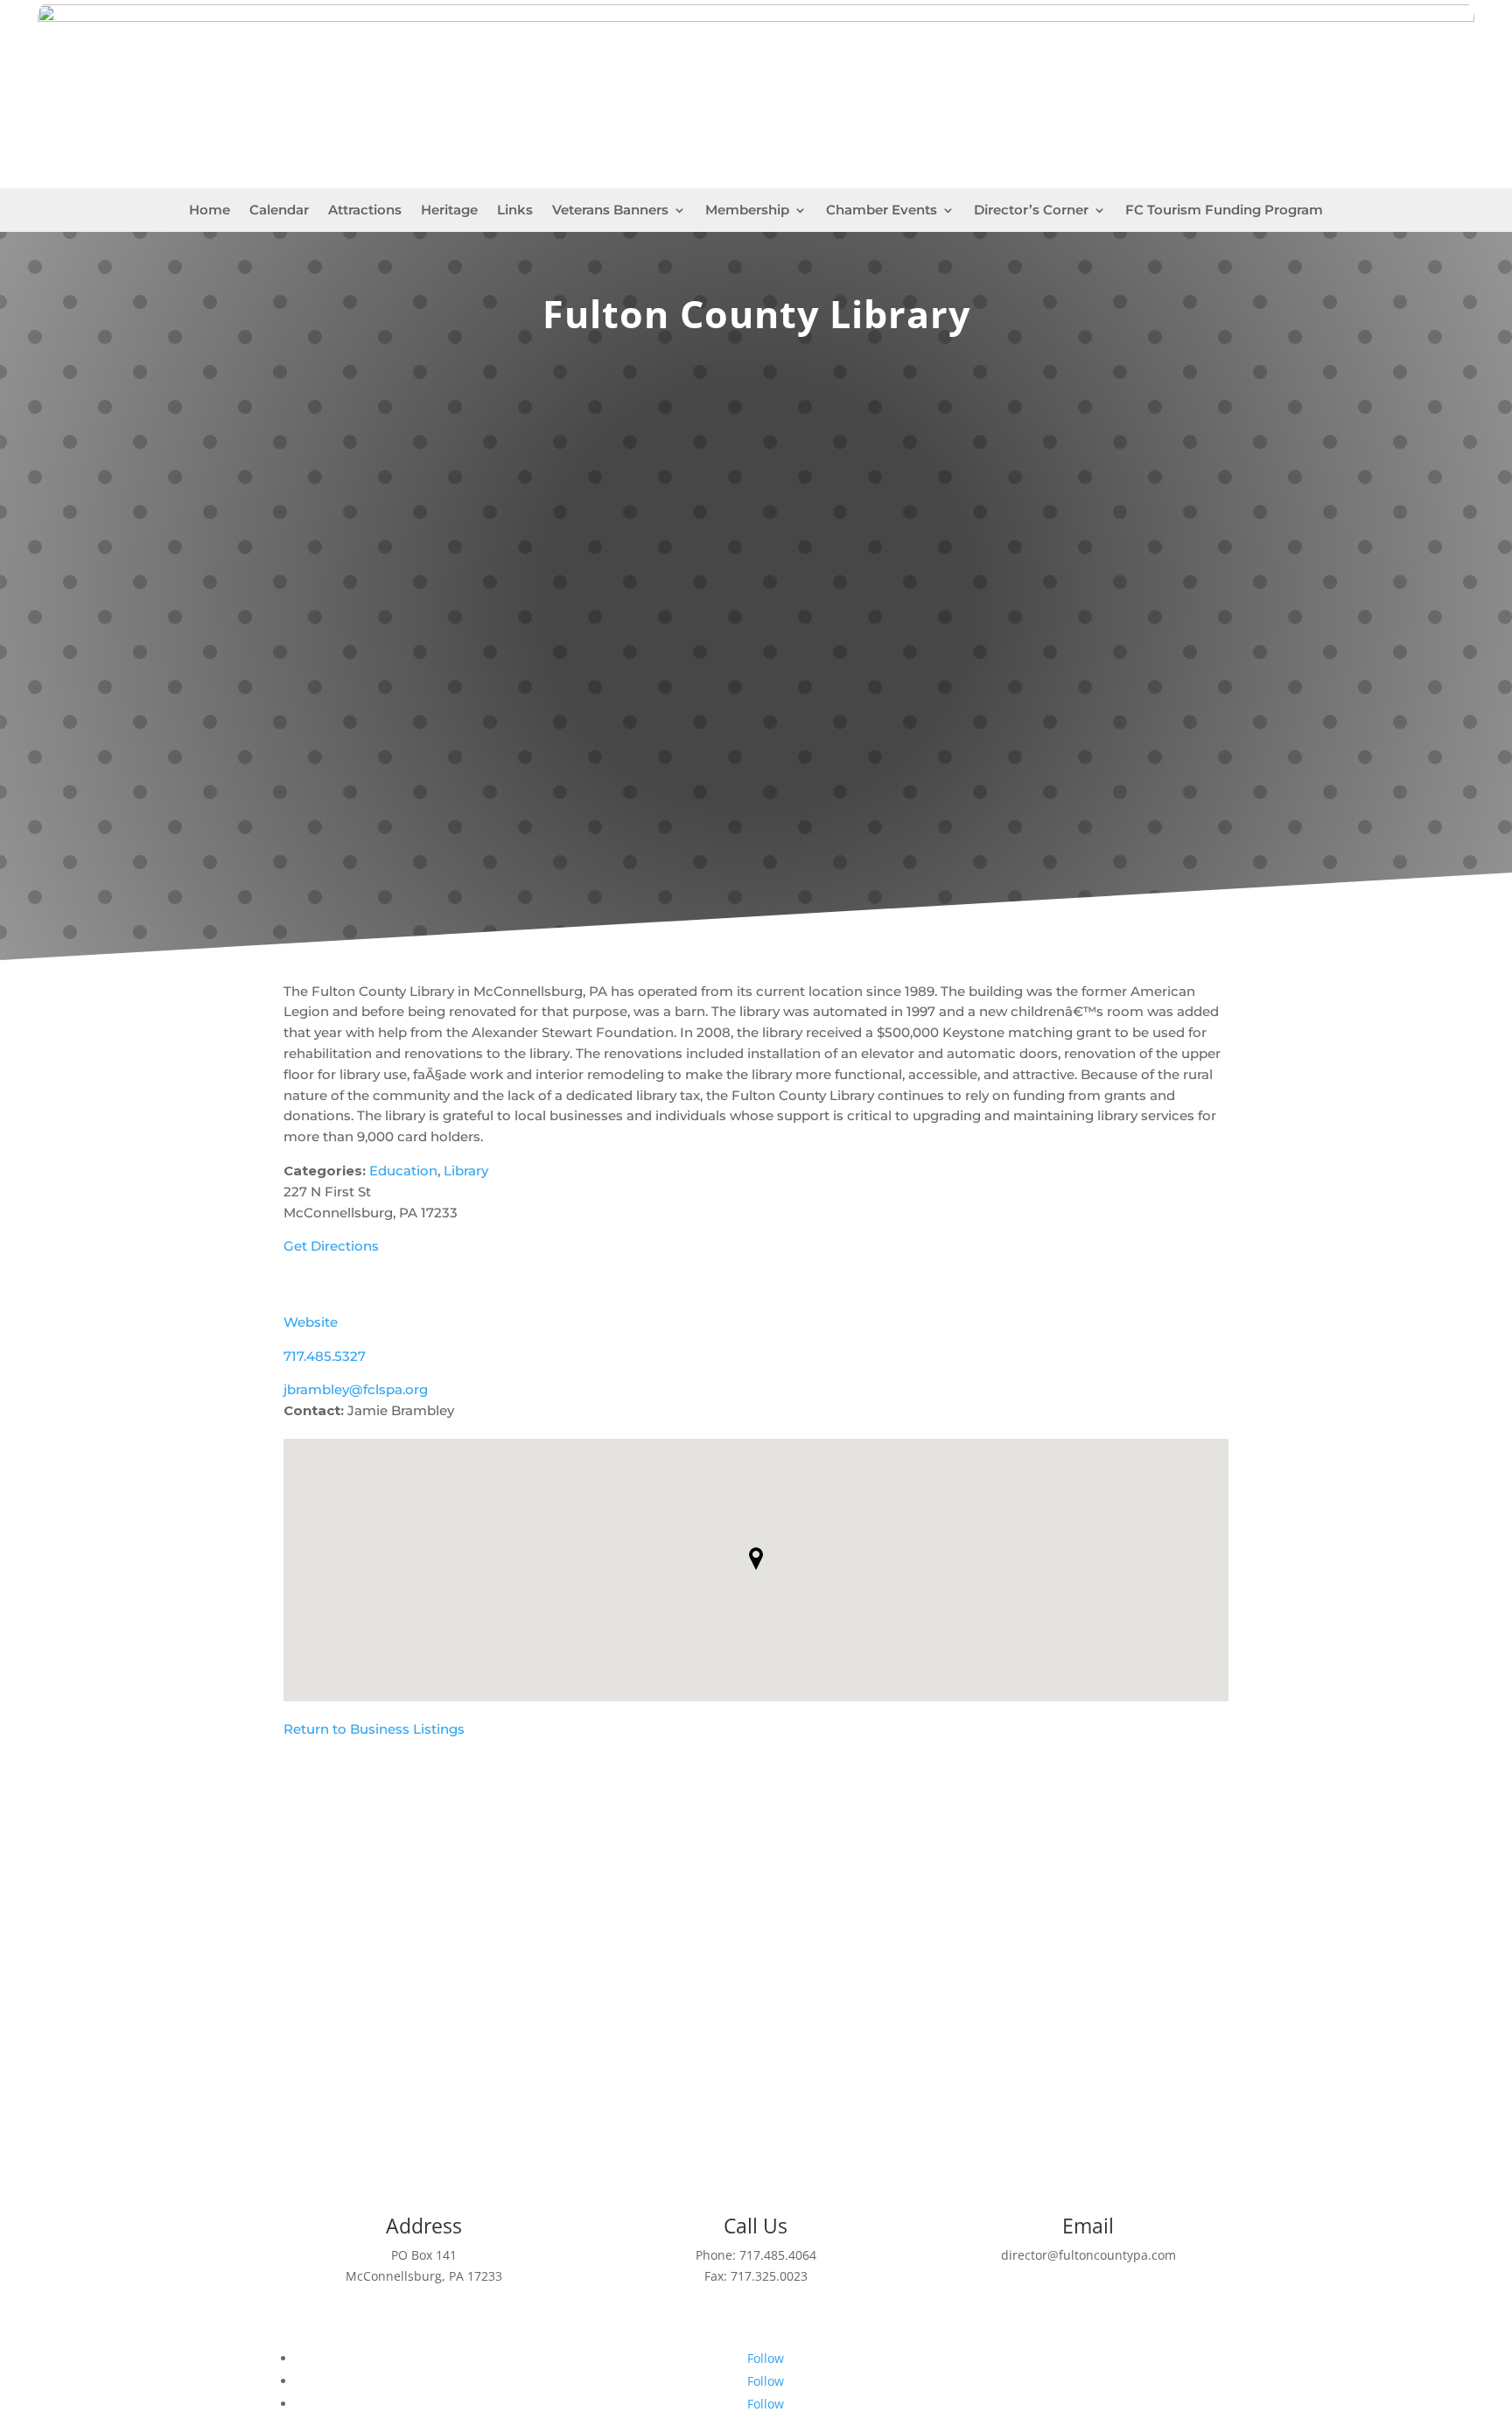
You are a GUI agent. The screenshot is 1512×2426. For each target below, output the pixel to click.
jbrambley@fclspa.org (356, 1389)
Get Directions (331, 1246)
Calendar (279, 211)
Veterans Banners (610, 211)
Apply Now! (756, 2063)
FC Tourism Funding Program (1224, 211)
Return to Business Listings (374, 1729)
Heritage (449, 211)
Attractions (365, 211)
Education (403, 1171)
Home (210, 211)
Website (311, 1322)
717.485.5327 (325, 1356)
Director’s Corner (1031, 211)
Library (466, 1171)
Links (515, 211)
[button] (756, 1559)
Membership (747, 211)
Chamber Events (882, 211)
